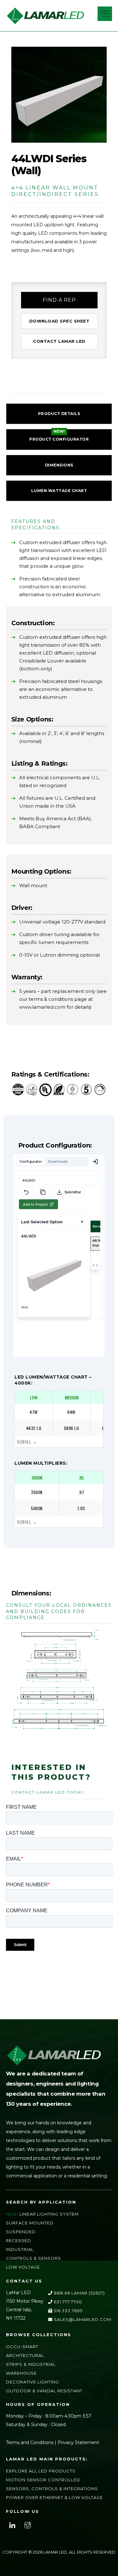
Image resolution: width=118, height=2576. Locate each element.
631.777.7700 (67, 2302)
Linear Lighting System (49, 2214)
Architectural (25, 2355)
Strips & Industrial (31, 2364)
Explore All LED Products (41, 2471)
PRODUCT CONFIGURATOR (59, 439)
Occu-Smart (22, 2347)
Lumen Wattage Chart (59, 491)
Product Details (59, 414)
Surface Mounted (30, 2223)
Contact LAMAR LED (59, 341)
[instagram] (28, 2525)
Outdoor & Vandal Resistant (44, 2391)
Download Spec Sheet (59, 321)
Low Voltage (23, 2267)
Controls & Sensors (34, 2258)
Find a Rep (59, 300)
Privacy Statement (78, 2442)
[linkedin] (12, 2525)
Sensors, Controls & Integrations (52, 2489)
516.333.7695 (67, 2311)
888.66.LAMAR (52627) (79, 2293)
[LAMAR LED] (45, 22)
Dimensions (59, 465)
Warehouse (21, 2373)
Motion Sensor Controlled (43, 2480)
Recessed (19, 2241)
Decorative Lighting (32, 2382)
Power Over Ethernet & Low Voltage (54, 2497)
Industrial (20, 2249)
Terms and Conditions (30, 2442)
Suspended (21, 2232)
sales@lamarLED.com (82, 2319)
